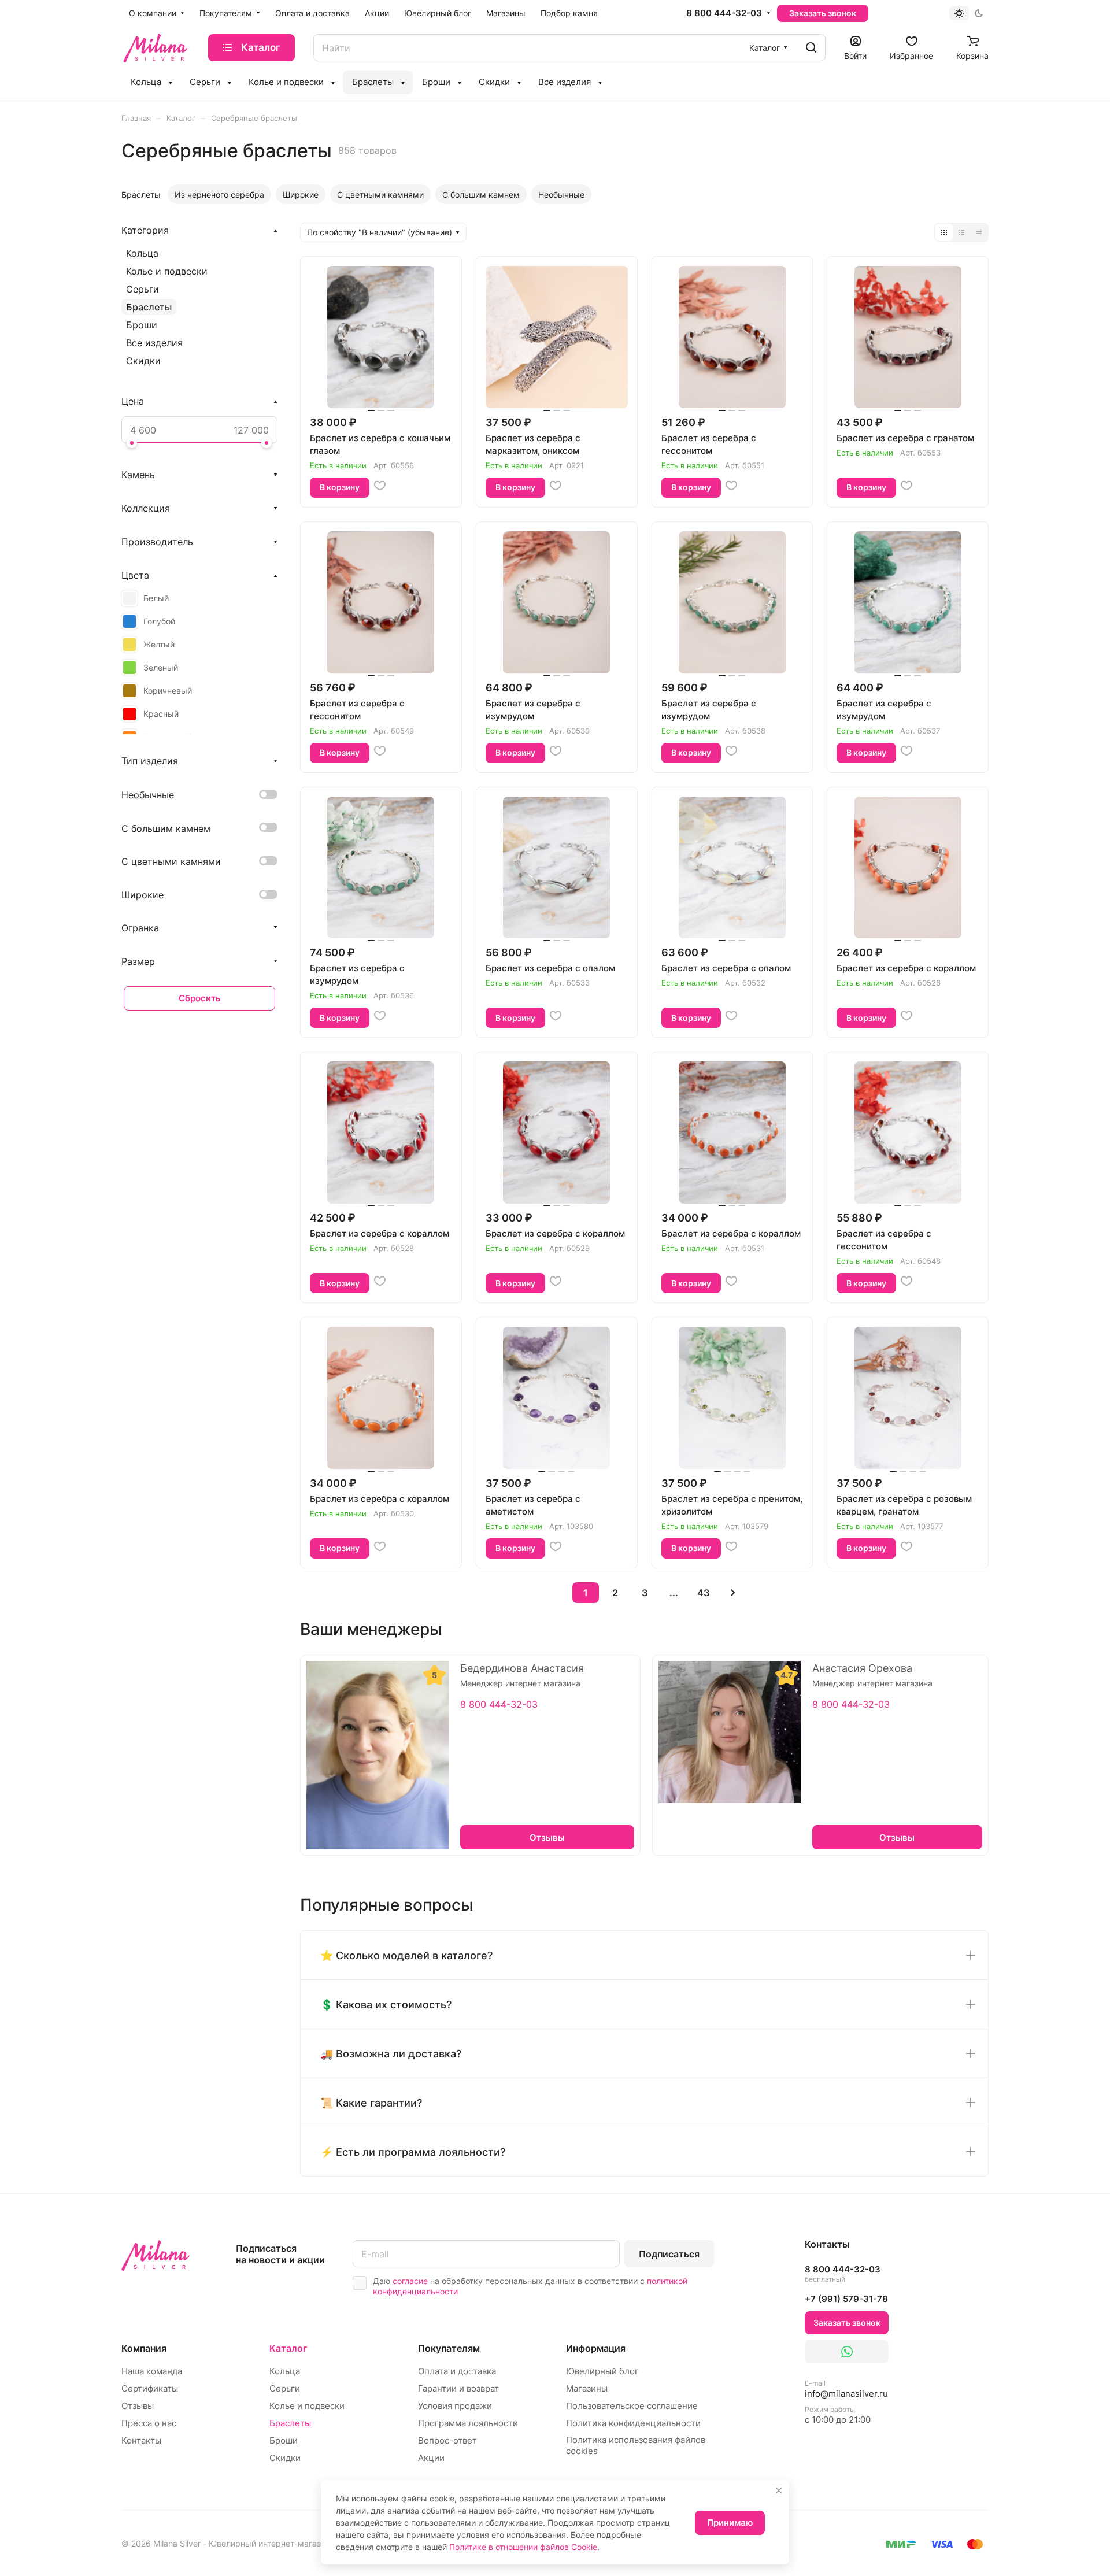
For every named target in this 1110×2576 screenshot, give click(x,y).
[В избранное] (380, 486)
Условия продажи (455, 2406)
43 (703, 1593)
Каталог (288, 2348)
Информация (596, 2348)
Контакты (141, 2440)
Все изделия (154, 343)
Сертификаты (150, 2388)
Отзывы (138, 2406)
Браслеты (149, 307)
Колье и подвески (167, 271)
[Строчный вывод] (961, 232)
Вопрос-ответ (447, 2440)
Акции (431, 2458)
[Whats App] (847, 2352)
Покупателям (449, 2348)
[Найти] (811, 48)
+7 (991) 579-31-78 (846, 2299)
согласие (410, 2281)
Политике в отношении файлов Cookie (523, 2547)
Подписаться (669, 2254)
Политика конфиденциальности (633, 2423)
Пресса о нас (149, 2423)
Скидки (143, 361)
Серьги (143, 289)
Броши (142, 325)
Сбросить (200, 998)
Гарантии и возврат (458, 2388)
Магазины (587, 2388)
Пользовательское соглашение (632, 2406)
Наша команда (152, 2371)
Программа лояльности (468, 2423)
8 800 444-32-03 (724, 13)
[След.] (733, 1593)
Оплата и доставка (457, 2371)
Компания (144, 2348)
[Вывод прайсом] (979, 232)
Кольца (142, 253)
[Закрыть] (779, 2490)
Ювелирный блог (602, 2371)
